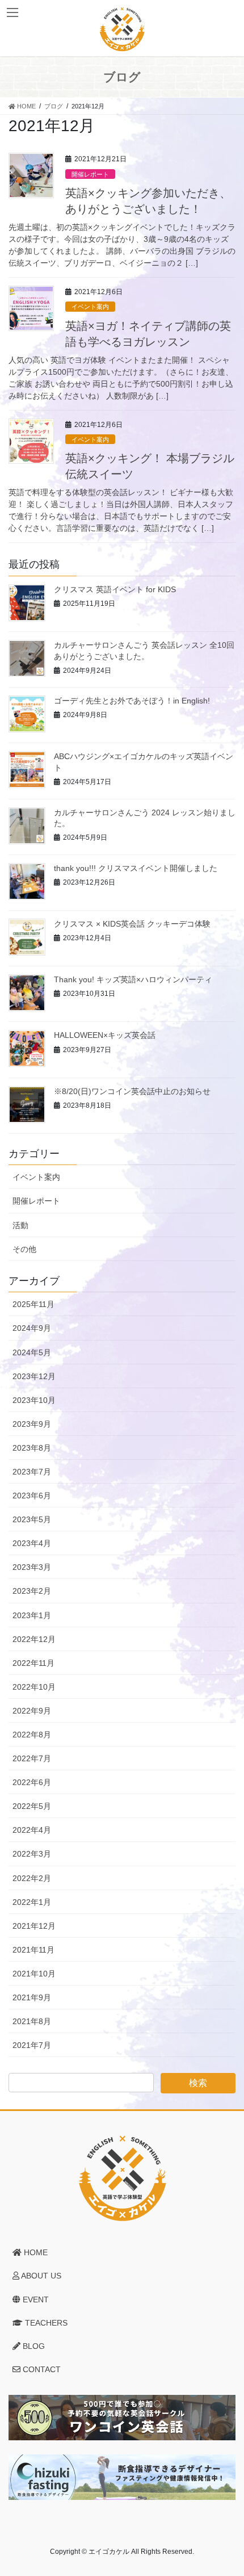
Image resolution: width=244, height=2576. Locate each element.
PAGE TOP (227, 2489)
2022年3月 (32, 1854)
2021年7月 (32, 2045)
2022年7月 (32, 1758)
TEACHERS (45, 2323)
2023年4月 (32, 1543)
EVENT (35, 2299)
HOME (35, 2252)
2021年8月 (32, 2021)
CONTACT (41, 2369)
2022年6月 (32, 1782)
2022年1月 (32, 1902)
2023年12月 (34, 1376)
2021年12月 (34, 1926)
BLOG (33, 2346)
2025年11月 (33, 1304)
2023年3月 (32, 1567)
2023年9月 (32, 1424)
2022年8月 (32, 1735)
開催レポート (90, 174)
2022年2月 (32, 1878)
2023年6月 (32, 1496)
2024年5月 (32, 1352)
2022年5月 (32, 1806)
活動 (20, 1225)
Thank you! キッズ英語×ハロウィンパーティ (133, 979)
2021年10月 (34, 1974)
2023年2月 (32, 1591)
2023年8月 (32, 1448)
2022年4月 (32, 1830)
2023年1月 (32, 1615)
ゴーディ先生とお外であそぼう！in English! (132, 701)
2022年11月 (33, 1663)
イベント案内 (90, 307)
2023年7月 (32, 1472)
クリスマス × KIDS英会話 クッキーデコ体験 (132, 924)
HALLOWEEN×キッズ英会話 (105, 1035)
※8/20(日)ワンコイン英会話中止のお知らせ (132, 1091)
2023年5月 (32, 1519)
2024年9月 (32, 1328)
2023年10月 (34, 1400)
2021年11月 (33, 1950)
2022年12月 (34, 1639)
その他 (24, 1249)
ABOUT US (40, 2276)
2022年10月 (34, 1687)
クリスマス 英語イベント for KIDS (115, 589)
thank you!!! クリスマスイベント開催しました (136, 868)
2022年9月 (32, 1711)
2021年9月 (32, 1997)
